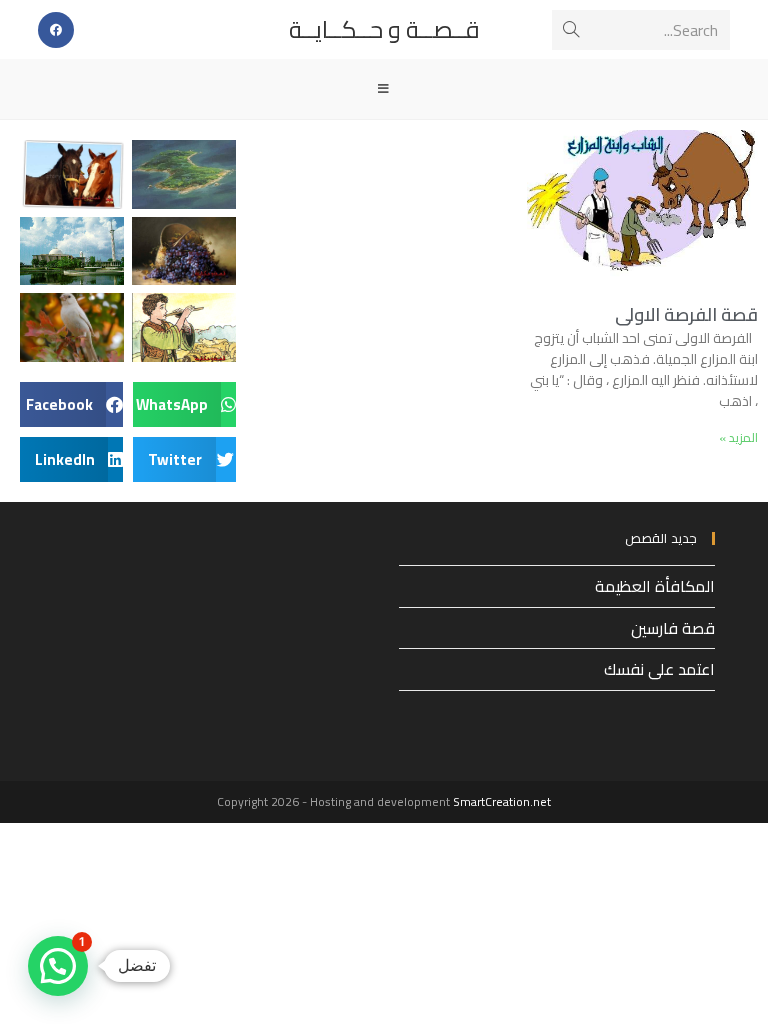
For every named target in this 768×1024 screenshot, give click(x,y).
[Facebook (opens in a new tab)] (56, 30)
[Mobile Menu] (384, 89)
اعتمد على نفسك (659, 669)
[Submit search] (571, 30)
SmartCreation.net (502, 801)
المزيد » (738, 437)
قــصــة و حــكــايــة (384, 29)
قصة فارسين (673, 628)
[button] (184, 404)
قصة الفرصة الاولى (686, 314)
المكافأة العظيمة (655, 586)
